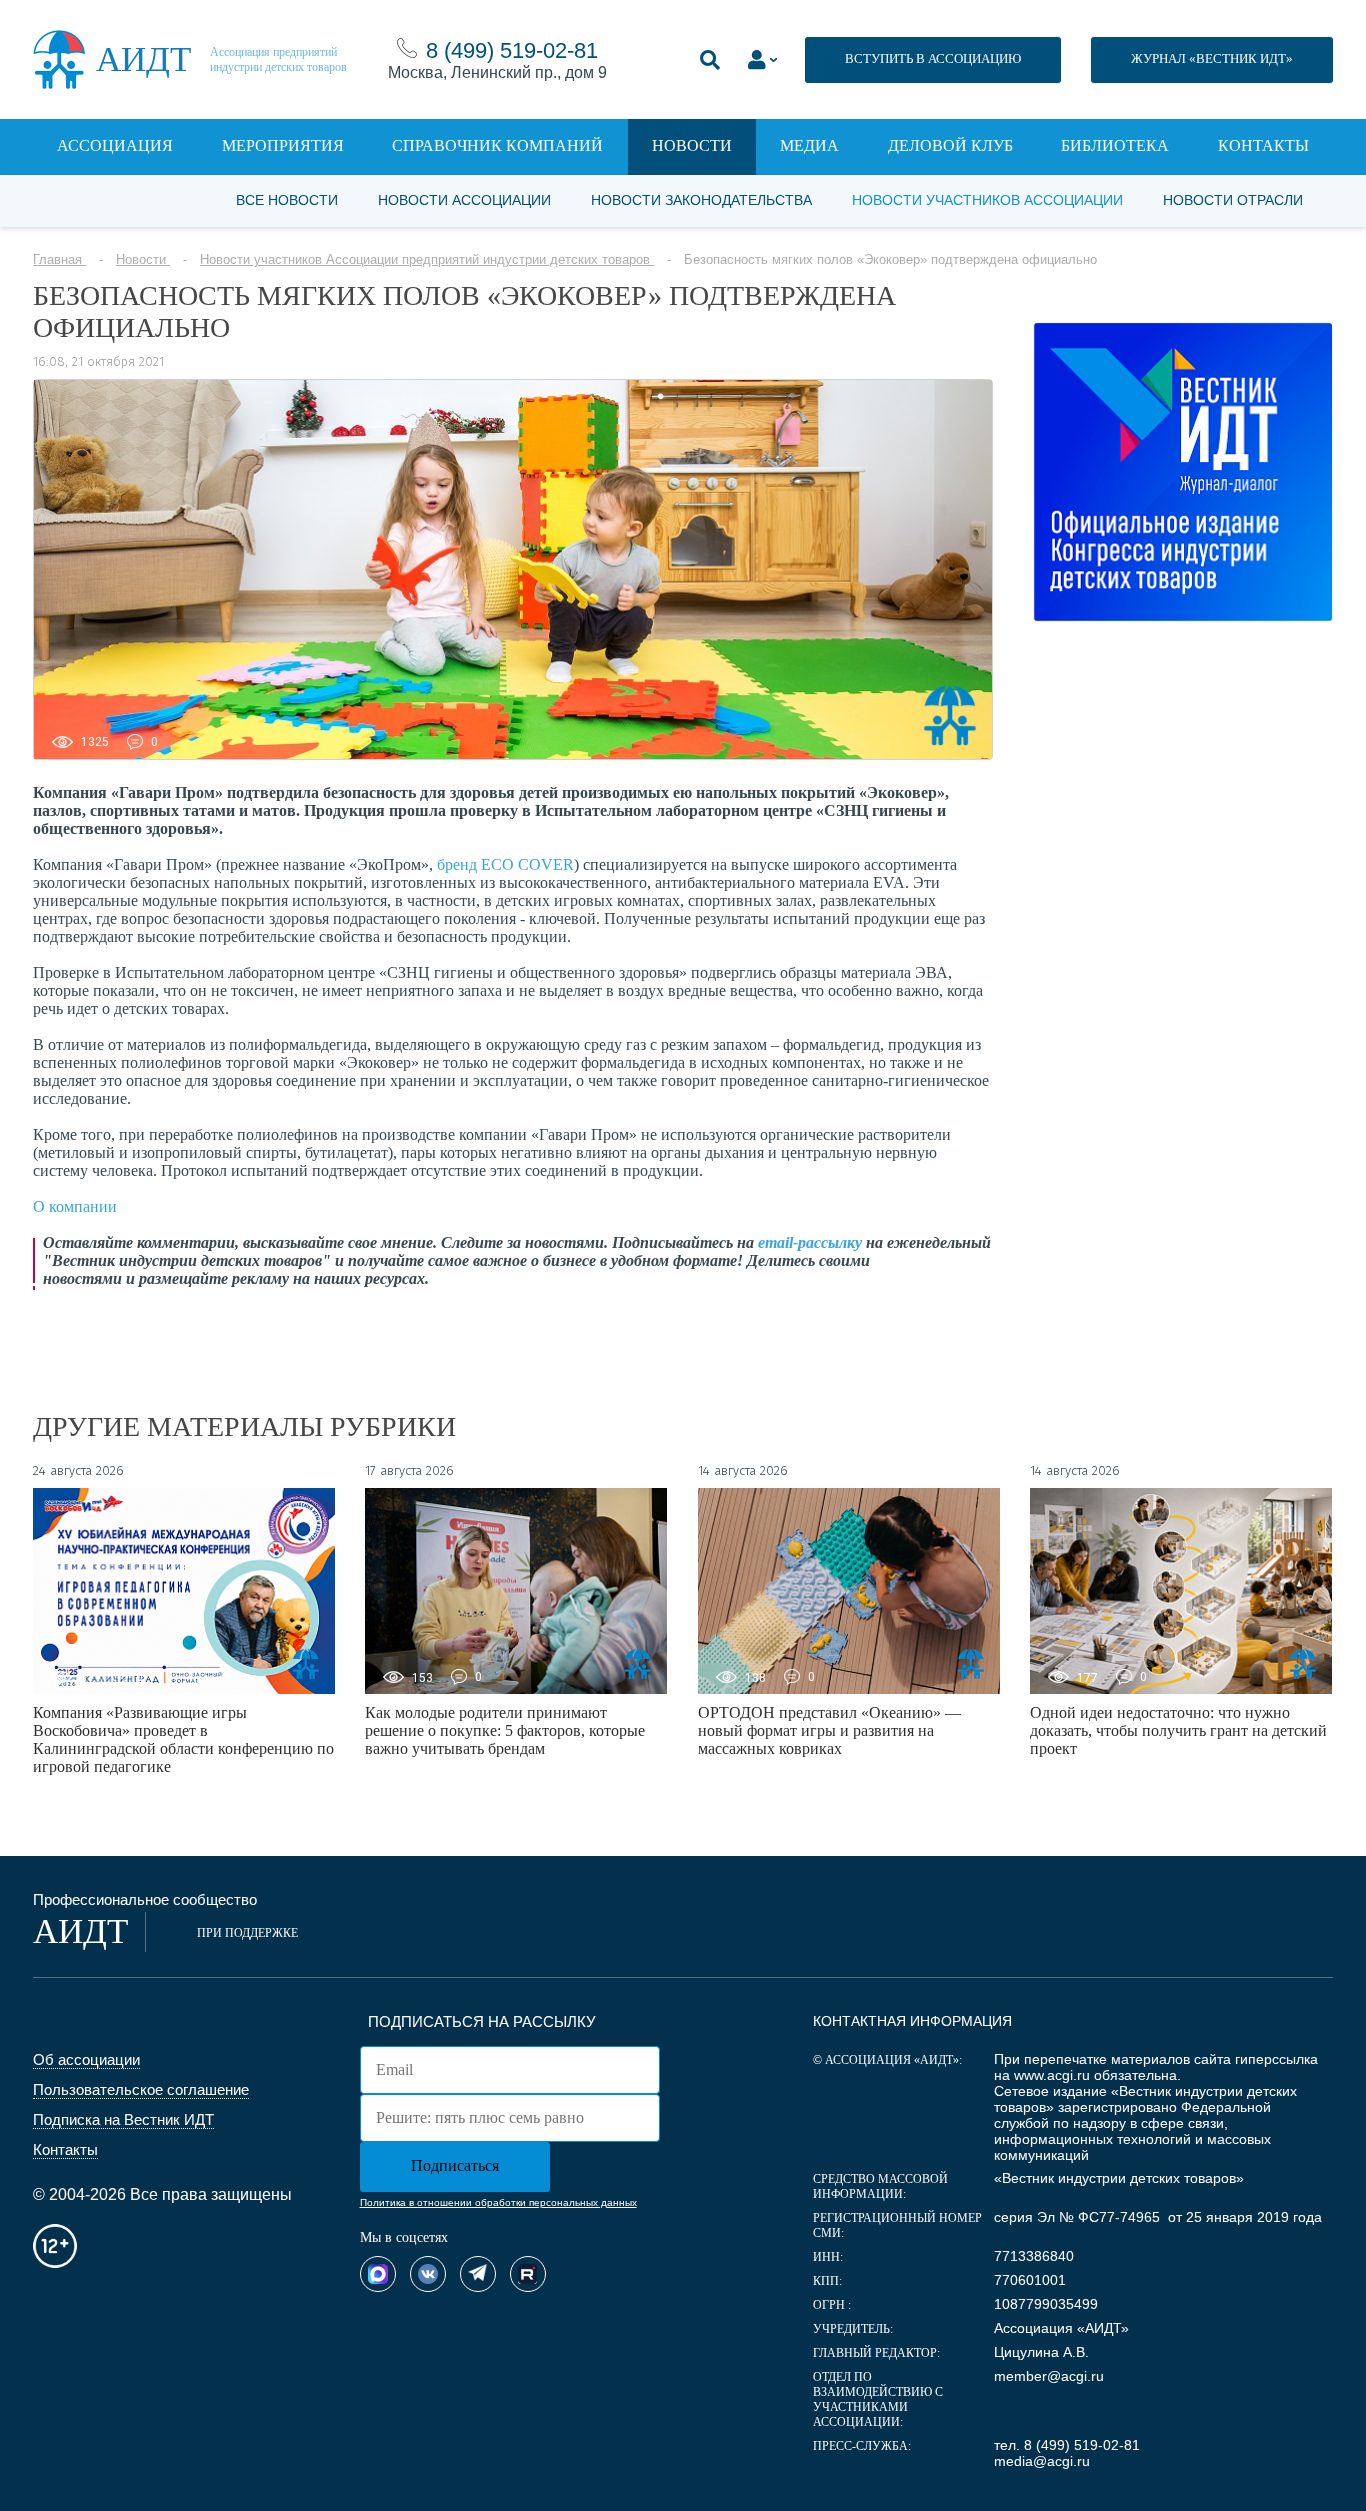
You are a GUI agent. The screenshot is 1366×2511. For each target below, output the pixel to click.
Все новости (287, 200)
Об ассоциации (86, 2059)
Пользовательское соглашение (141, 2089)
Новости (692, 145)
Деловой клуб (950, 145)
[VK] (428, 2274)
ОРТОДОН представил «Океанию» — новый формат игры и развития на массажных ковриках (829, 1730)
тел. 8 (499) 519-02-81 (1067, 2445)
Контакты (1263, 145)
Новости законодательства (701, 200)
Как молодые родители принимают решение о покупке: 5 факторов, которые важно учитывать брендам (505, 1730)
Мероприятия (283, 145)
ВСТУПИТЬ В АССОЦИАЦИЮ (933, 58)
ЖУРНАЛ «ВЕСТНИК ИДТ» (1212, 58)
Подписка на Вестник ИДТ (123, 2119)
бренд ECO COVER (505, 864)
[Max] (378, 2274)
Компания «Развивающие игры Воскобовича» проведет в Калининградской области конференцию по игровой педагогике (183, 1739)
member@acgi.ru (1049, 2376)
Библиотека (1115, 145)
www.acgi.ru (1052, 2075)
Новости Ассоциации (464, 200)
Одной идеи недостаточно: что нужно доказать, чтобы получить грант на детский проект (1178, 1730)
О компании (75, 1206)
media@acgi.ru (1042, 2461)
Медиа (809, 145)
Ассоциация (115, 145)
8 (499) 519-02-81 (512, 50)
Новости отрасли (1233, 200)
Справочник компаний (497, 145)
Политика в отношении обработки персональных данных (498, 2202)
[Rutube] (528, 2274)
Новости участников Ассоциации (987, 200)
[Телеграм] (478, 2274)
